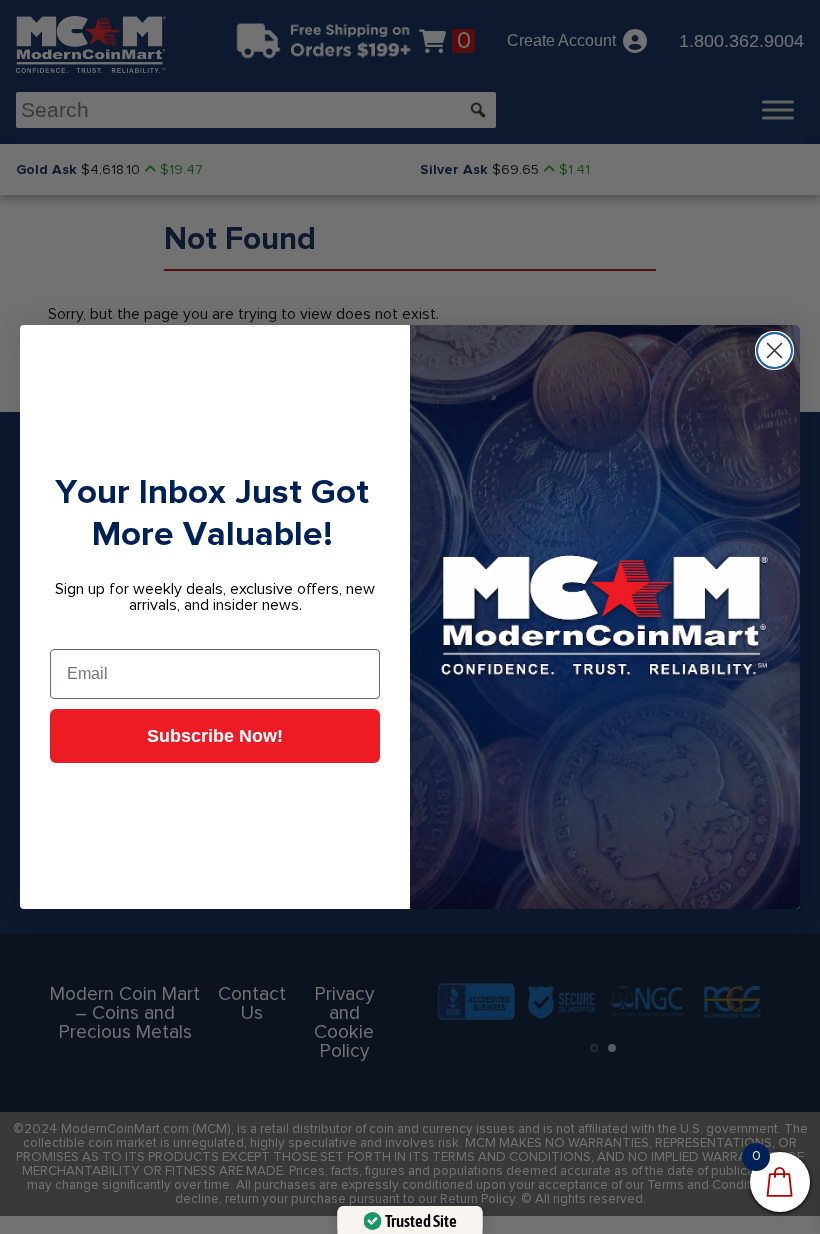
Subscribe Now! (215, 736)
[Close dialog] (774, 350)
